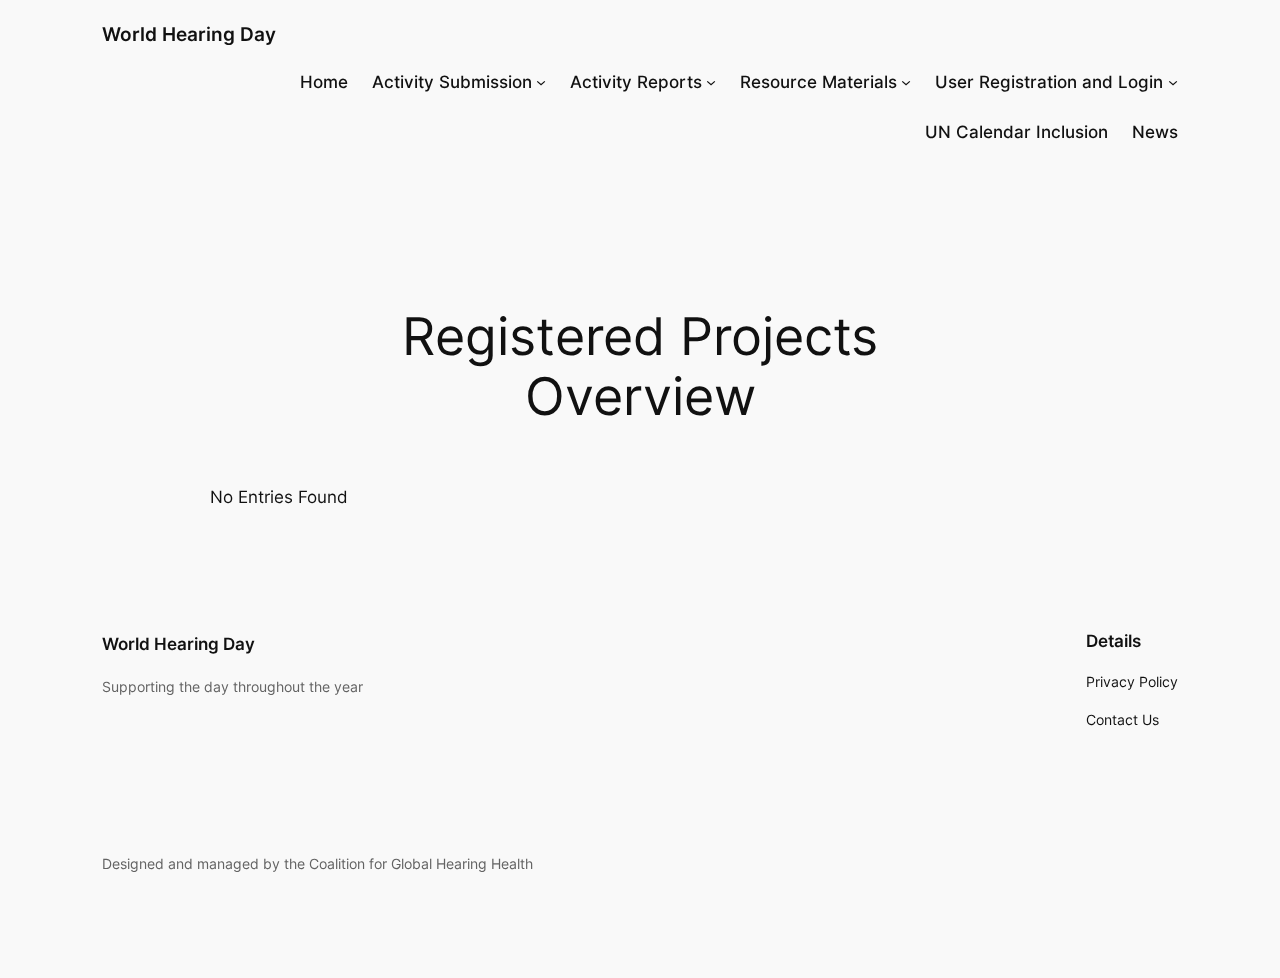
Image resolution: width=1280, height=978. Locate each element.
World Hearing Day (189, 34)
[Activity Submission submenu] (541, 82)
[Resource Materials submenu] (906, 82)
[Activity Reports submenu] (711, 82)
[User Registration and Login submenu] (1173, 82)
